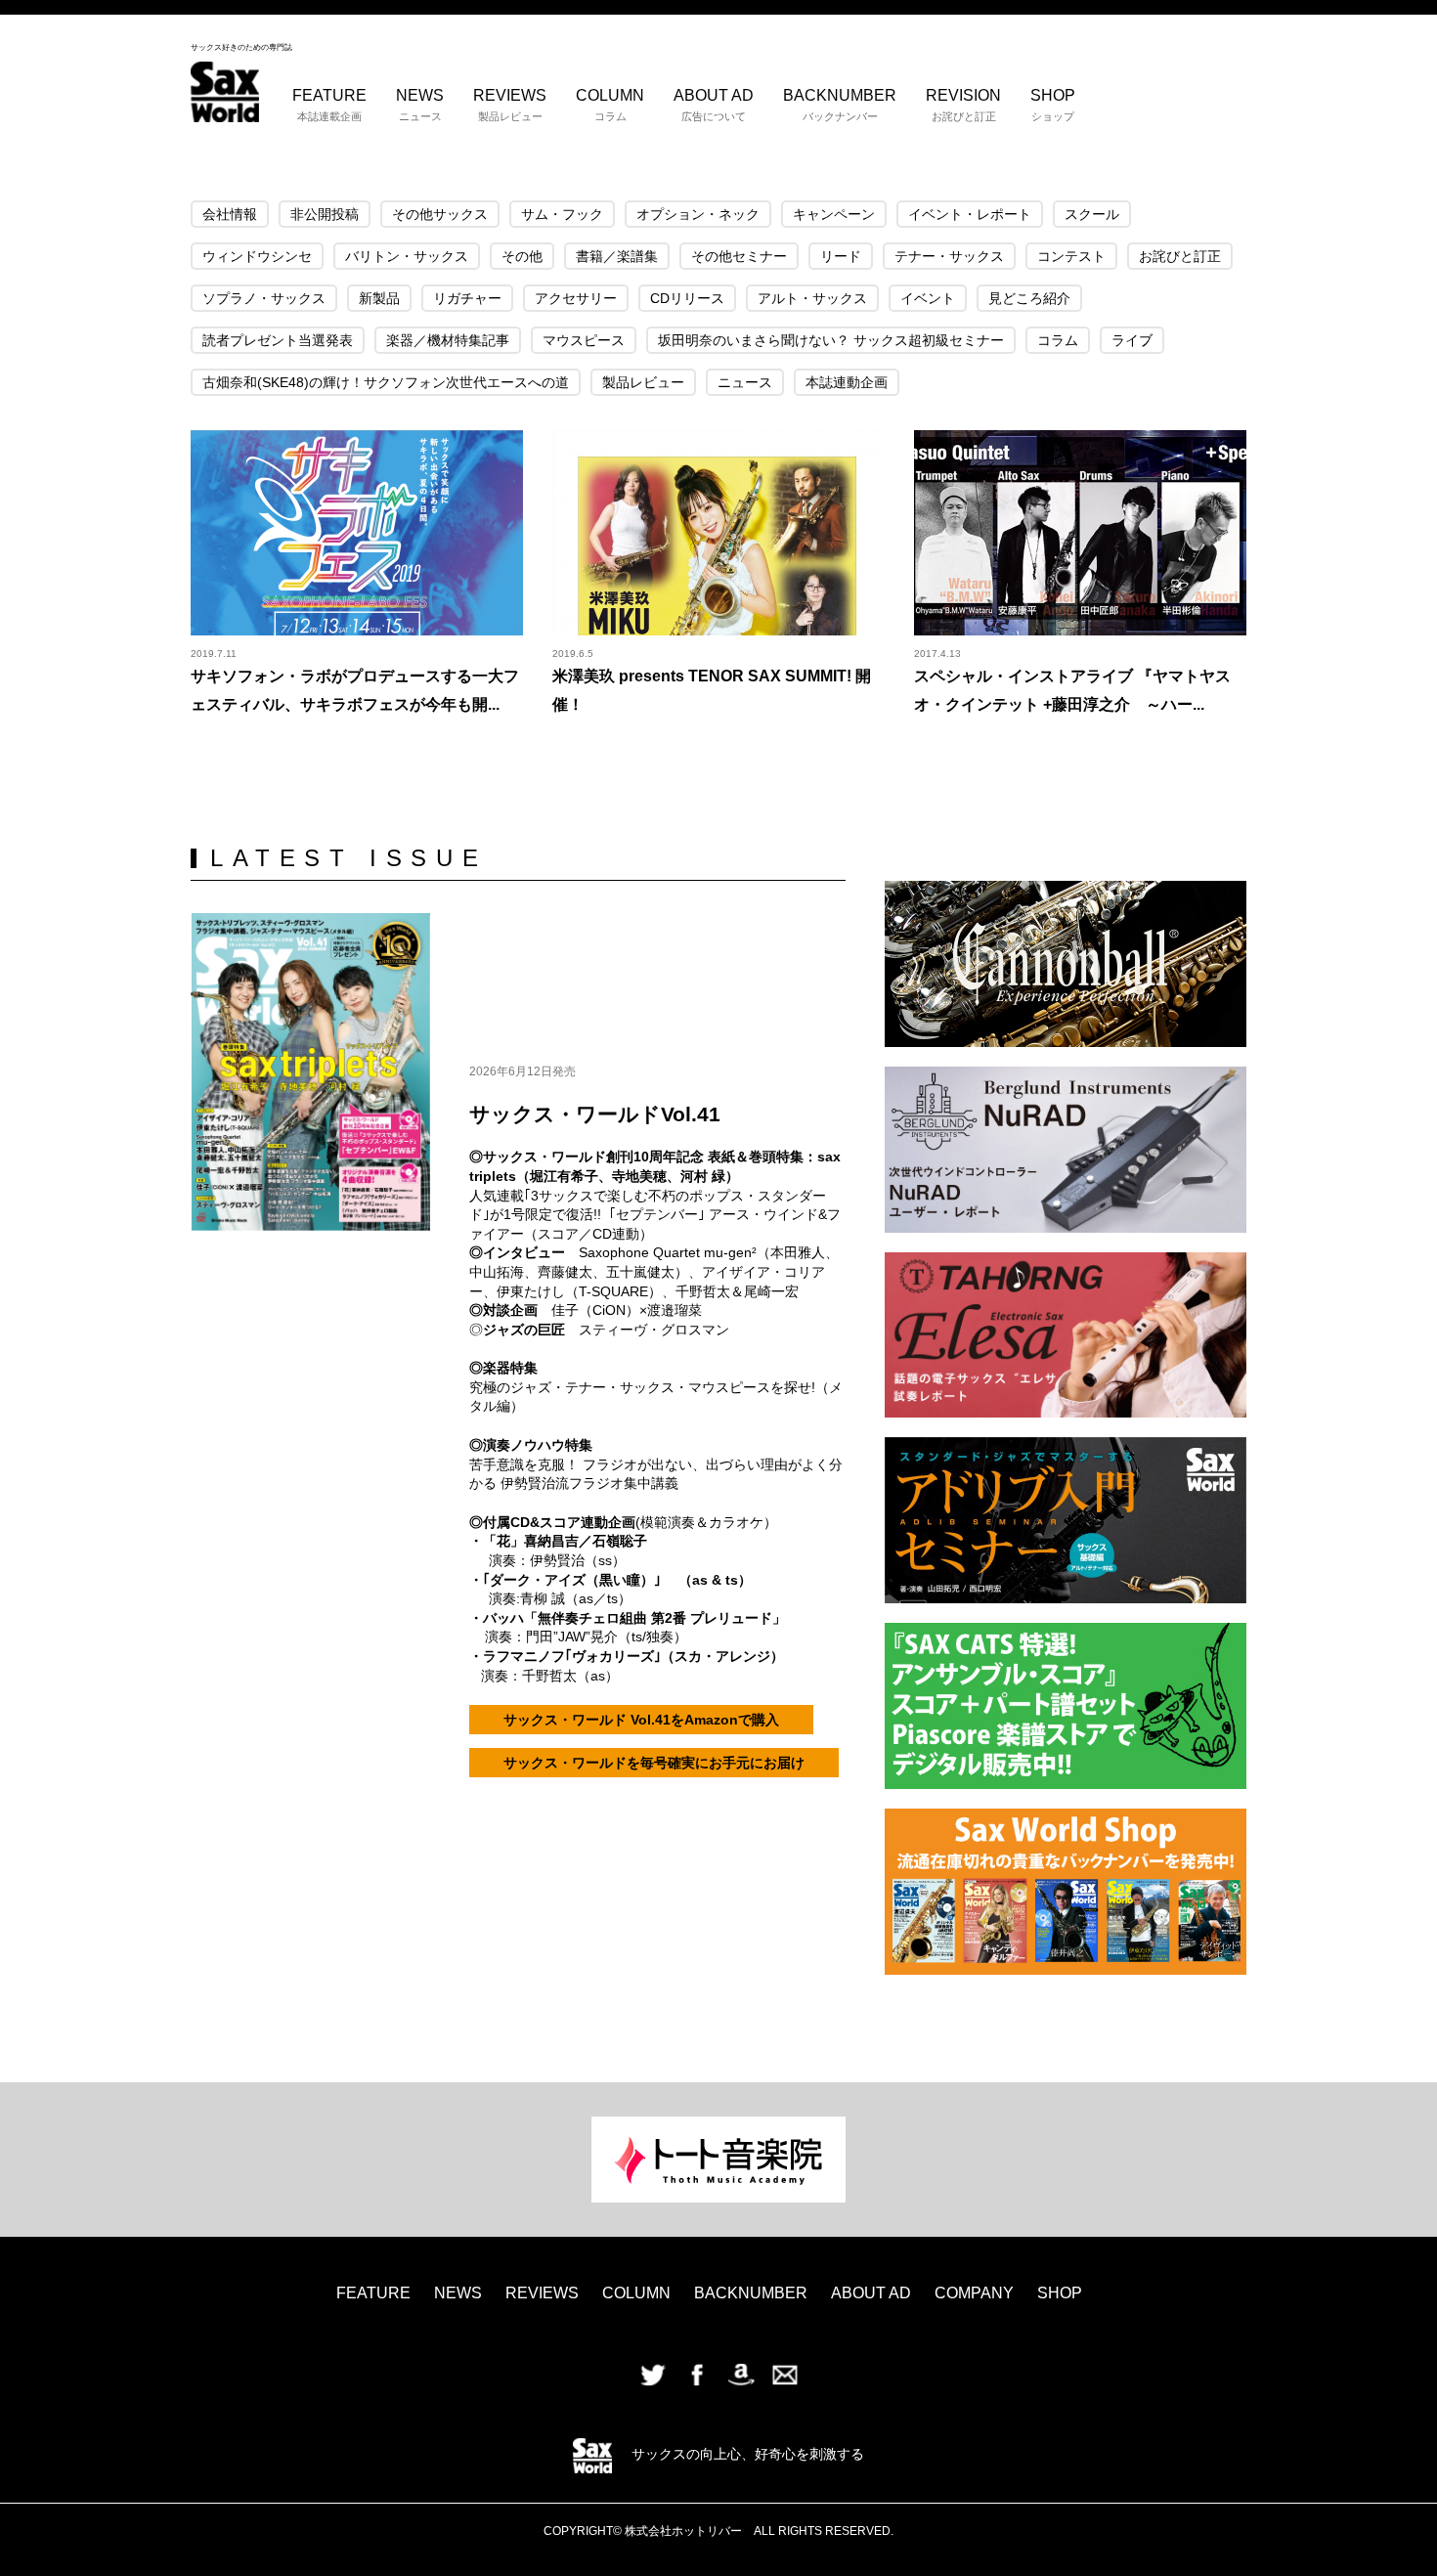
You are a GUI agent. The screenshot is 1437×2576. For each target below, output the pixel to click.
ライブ (1132, 340)
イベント (928, 298)
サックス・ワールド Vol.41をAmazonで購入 (641, 1720)
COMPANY (974, 2293)
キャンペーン (834, 214)
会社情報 (230, 214)
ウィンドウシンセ (257, 256)
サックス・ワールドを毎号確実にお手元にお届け (654, 1763)
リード (841, 256)
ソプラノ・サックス (264, 298)
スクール (1092, 214)
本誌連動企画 (847, 382)
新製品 (379, 298)
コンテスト (1071, 256)
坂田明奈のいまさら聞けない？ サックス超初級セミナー (831, 340)
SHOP (1053, 105)
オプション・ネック (698, 214)
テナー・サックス (949, 256)
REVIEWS (510, 105)
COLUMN (610, 105)
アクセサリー (576, 298)
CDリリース (687, 298)
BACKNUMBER (840, 105)
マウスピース (584, 340)
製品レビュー (643, 382)
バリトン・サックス (407, 256)
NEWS (420, 105)
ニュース (745, 382)
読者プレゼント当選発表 (278, 340)
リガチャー (467, 298)
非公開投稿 (325, 214)
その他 (522, 256)
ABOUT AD (714, 105)
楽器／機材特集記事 (448, 340)
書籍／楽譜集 (617, 256)
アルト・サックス (812, 298)
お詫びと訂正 (1180, 256)
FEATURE (329, 105)
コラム (1058, 340)
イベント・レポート (970, 214)
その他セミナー (739, 256)
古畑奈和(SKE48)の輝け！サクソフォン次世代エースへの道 (386, 382)
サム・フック (562, 214)
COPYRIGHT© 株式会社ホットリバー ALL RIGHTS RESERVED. (718, 2531)
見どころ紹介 (1029, 298)
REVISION (963, 105)
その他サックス (440, 214)
